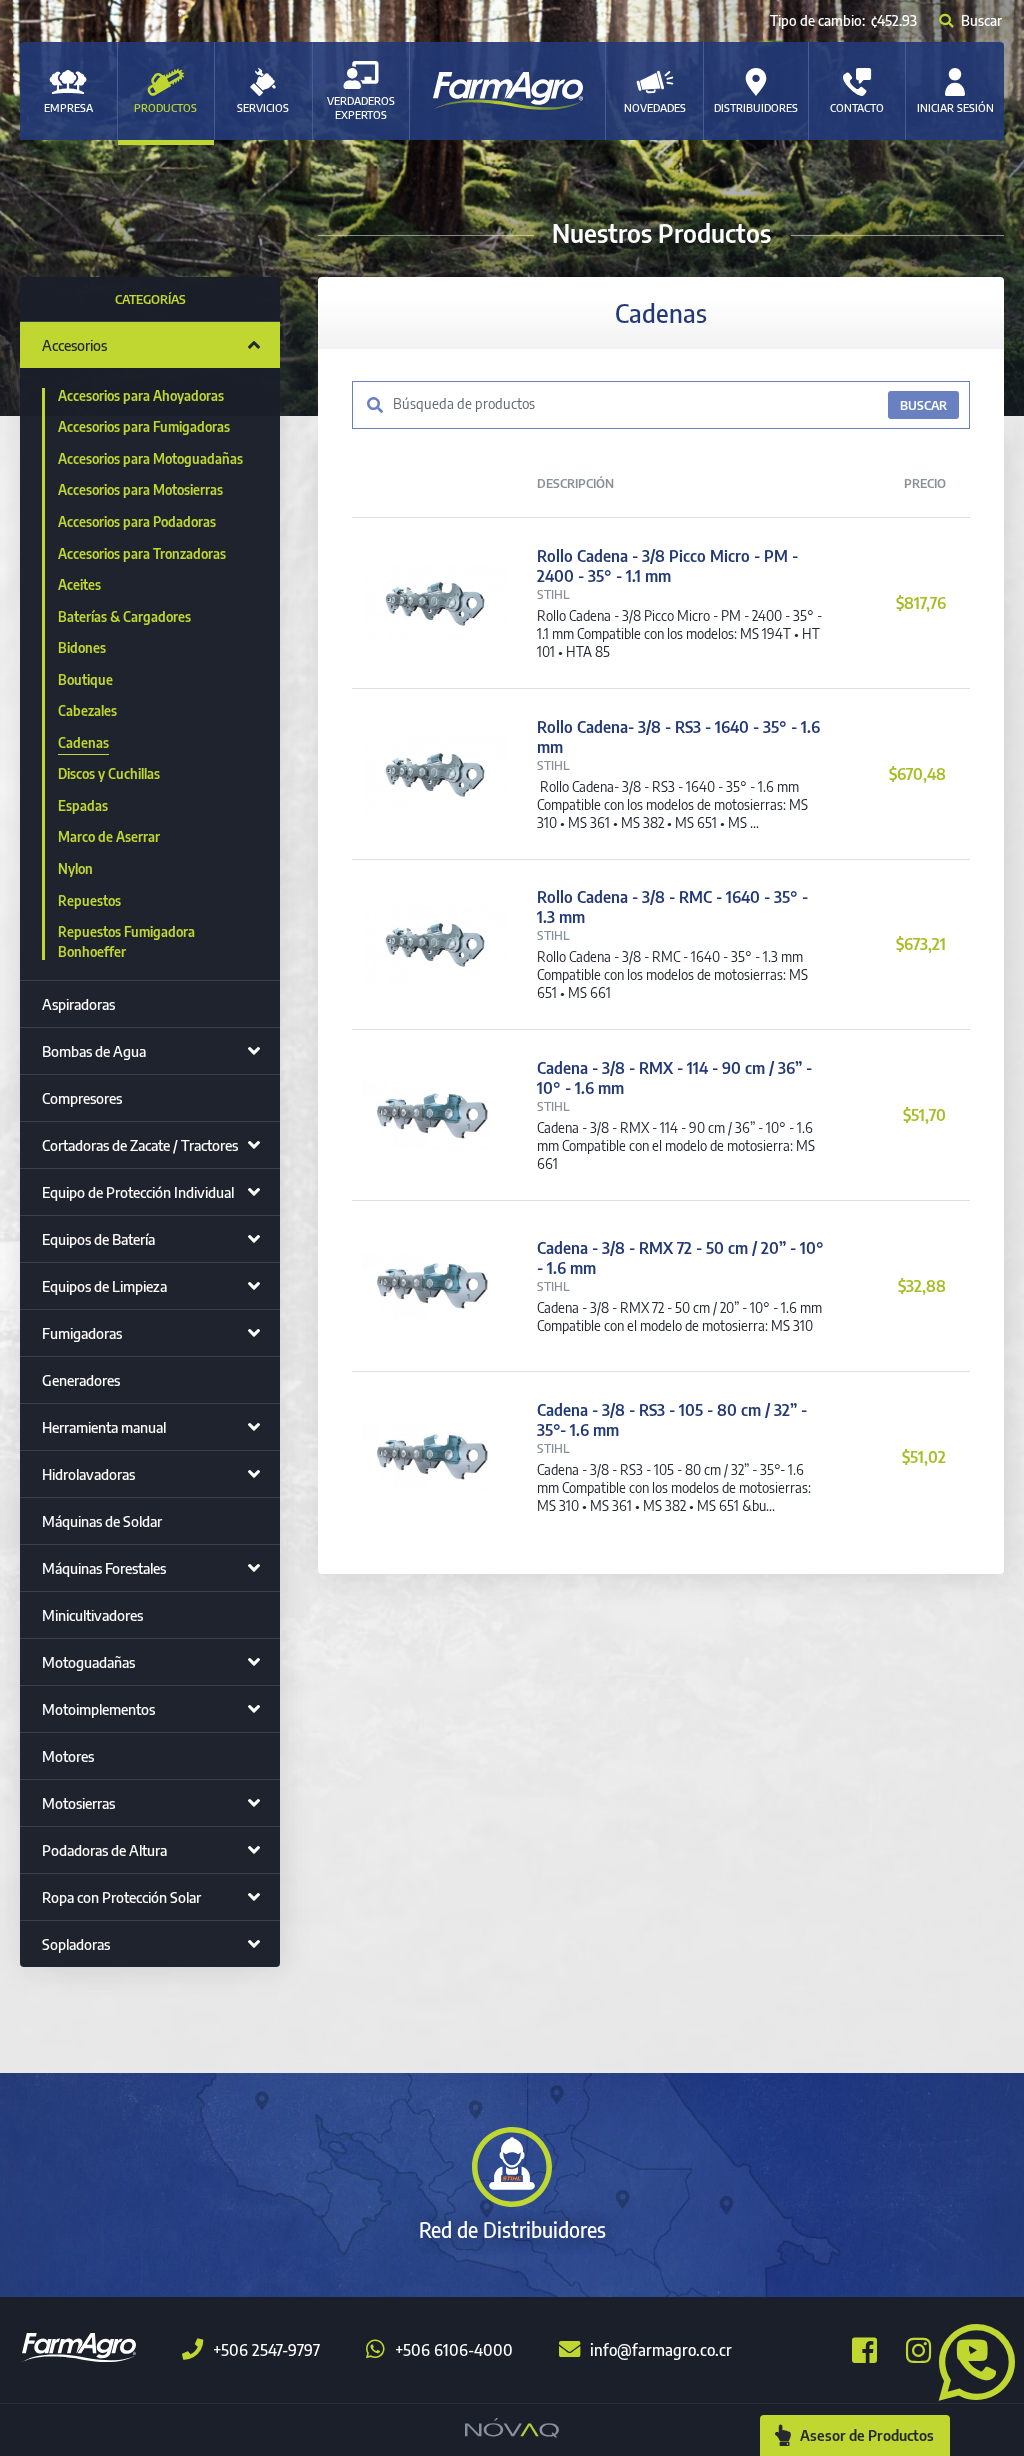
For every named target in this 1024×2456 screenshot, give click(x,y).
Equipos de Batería (98, 1239)
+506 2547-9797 (266, 2350)
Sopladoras (76, 1944)
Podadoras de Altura (104, 1850)
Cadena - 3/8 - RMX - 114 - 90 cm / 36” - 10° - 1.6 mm (674, 1078)
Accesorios (74, 345)
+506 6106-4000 (454, 2350)
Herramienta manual (104, 1427)
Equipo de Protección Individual (138, 1192)
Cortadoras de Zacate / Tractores (140, 1145)
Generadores (81, 1380)
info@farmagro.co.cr (661, 2350)
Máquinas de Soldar (102, 1521)
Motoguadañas (88, 1662)
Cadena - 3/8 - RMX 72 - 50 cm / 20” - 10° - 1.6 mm (680, 1258)
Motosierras (78, 1803)
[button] (969, 2360)
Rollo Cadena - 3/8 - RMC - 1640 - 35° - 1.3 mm (672, 907)
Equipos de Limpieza (104, 1286)
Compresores (82, 1098)
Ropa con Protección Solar (121, 1897)
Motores (68, 1756)
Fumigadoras (82, 1333)
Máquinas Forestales (104, 1568)
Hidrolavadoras (88, 1474)
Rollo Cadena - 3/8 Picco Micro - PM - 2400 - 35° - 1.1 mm (667, 566)
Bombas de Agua (94, 1051)
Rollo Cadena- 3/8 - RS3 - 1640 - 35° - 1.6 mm (678, 737)
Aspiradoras (78, 1004)
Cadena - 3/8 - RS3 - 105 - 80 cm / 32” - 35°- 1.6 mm (672, 1420)
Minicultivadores (92, 1615)
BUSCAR (923, 405)
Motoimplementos (98, 1709)
